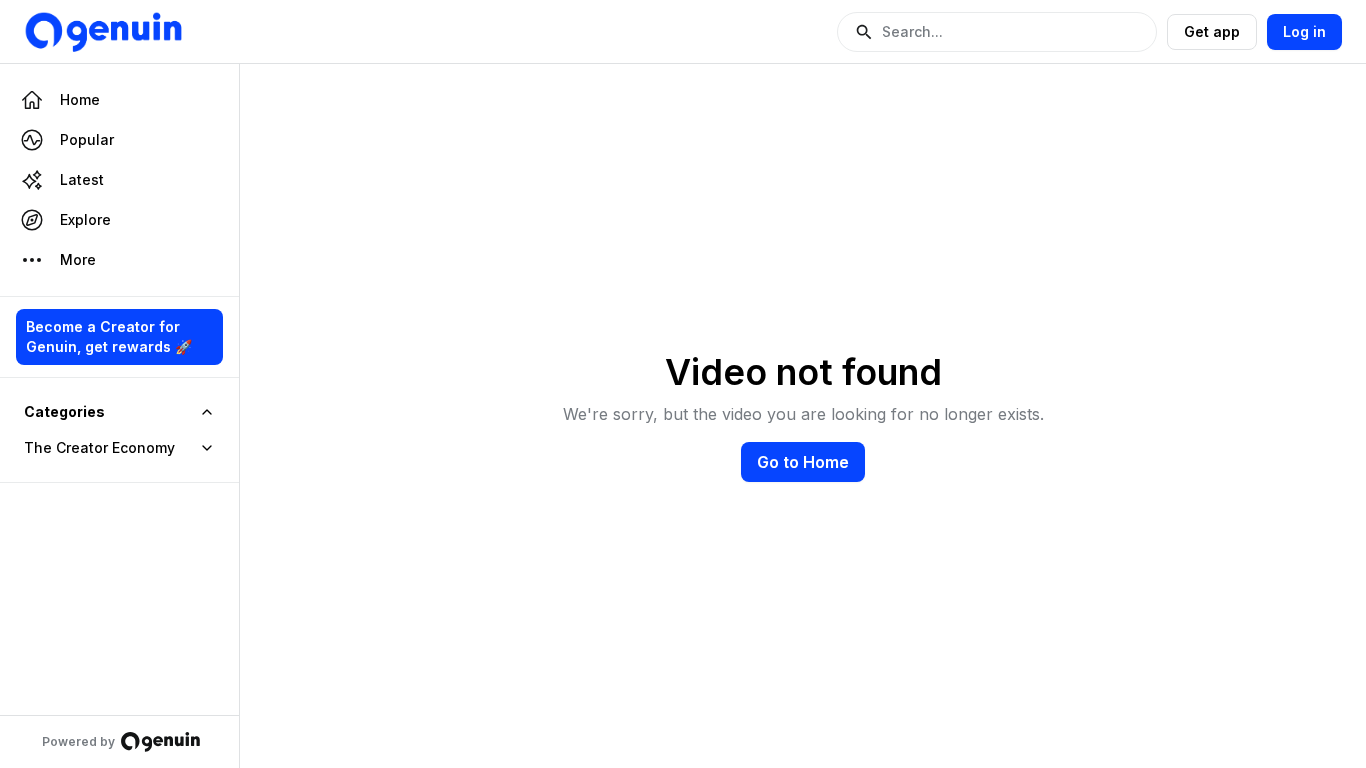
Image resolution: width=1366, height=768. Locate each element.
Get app (1212, 31)
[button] (997, 32)
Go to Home (803, 462)
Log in (1304, 31)
